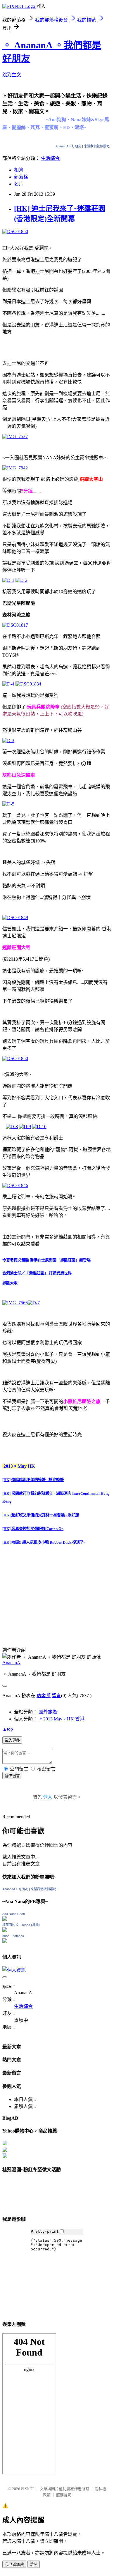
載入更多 (12, 1740)
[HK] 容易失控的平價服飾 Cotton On (33, 1529)
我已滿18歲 (14, 2564)
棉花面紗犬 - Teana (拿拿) (21, 1925)
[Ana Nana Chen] (5, 1919)
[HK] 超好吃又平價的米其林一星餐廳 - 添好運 (41, 1515)
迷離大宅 (10, 1283)
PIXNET (28, 2489)
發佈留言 (12, 1776)
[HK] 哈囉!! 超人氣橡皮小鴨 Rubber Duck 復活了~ (44, 1542)
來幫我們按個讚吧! (97, 146)
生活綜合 (50, 158)
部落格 (21, 177)
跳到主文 (12, 75)
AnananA (11, 1663)
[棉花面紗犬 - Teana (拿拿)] (5, 1930)
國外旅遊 (48, 1712)
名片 (19, 184)
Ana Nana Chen (14, 1914)
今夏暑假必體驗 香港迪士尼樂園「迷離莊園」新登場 (46, 1260)
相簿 (19, 170)
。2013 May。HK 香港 (62, 1719)
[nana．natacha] (5, 1941)
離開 (34, 2564)
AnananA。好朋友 (68, 146)
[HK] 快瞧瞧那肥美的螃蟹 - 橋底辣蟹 (33, 1480)
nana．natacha (13, 1936)
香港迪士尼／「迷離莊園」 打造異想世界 (37, 1273)
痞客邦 (44, 1696)
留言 (56, 1696)
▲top (8, 1729)
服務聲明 (64, 2495)
